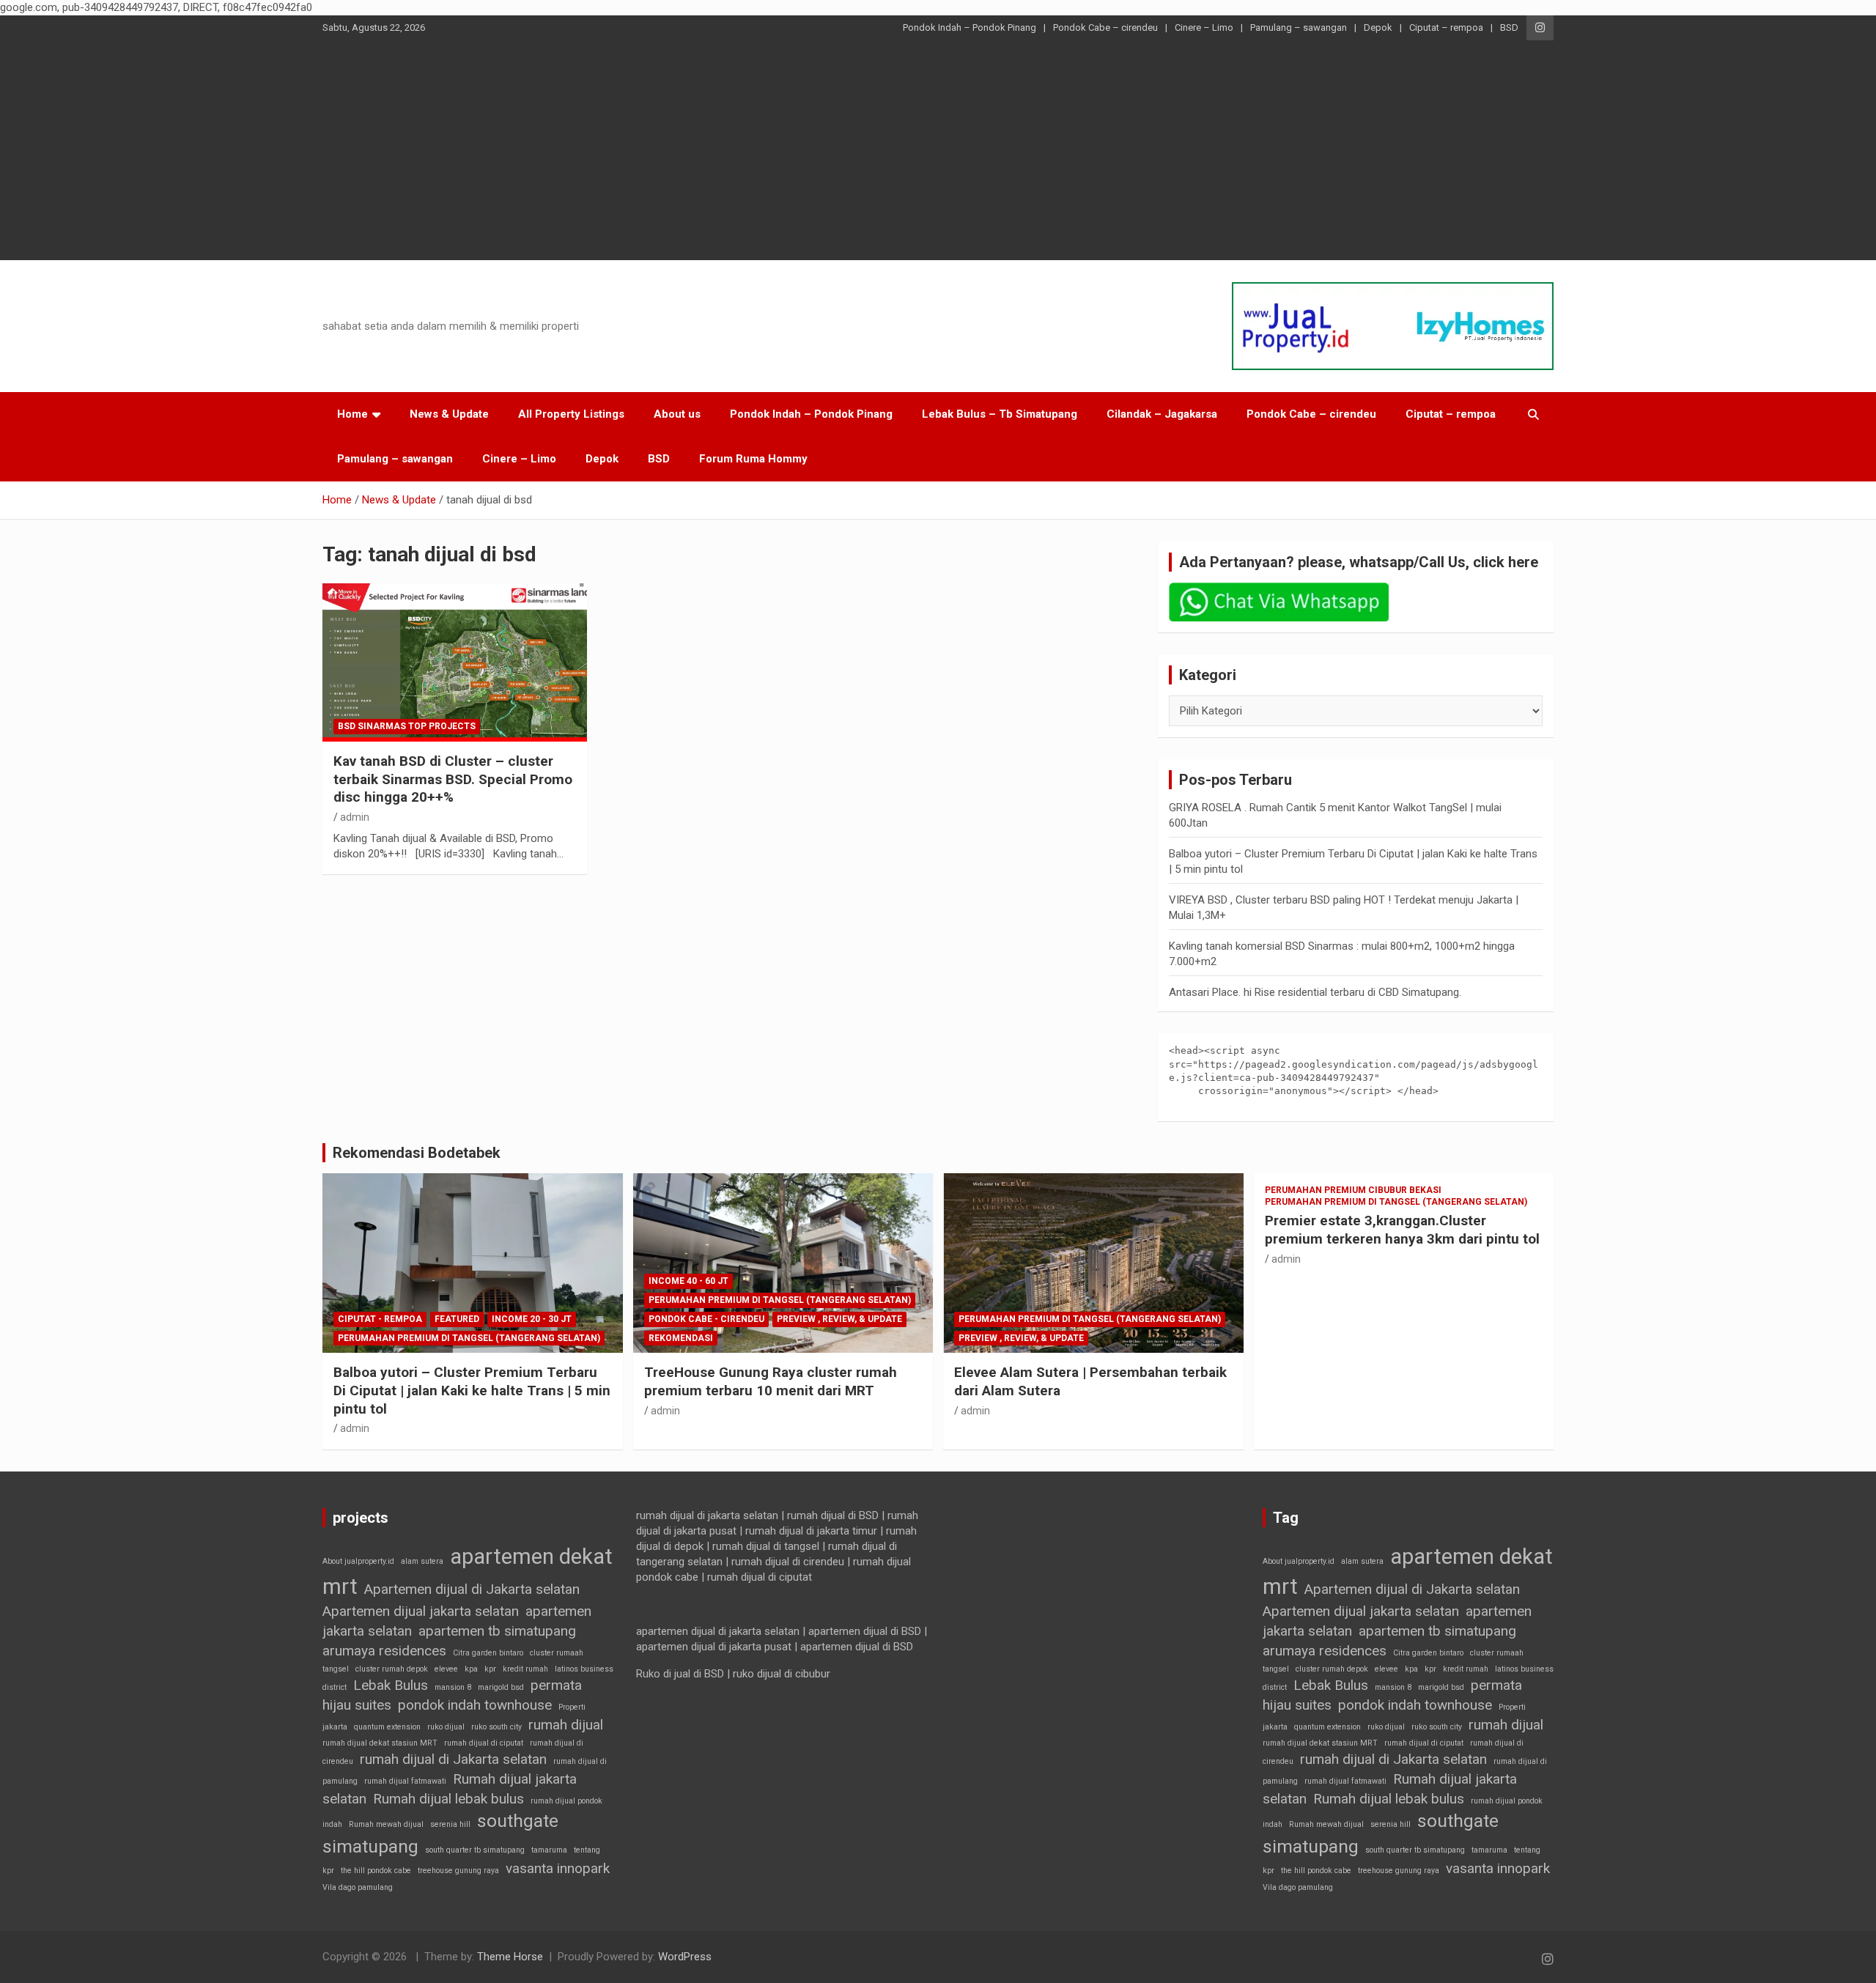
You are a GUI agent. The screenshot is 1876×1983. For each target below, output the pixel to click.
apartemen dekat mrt (468, 1572)
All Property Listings (571, 414)
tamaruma (549, 1850)
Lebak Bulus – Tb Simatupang (1000, 414)
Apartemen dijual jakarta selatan (421, 1611)
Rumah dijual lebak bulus (448, 1799)
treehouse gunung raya (458, 1871)
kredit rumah (525, 1669)
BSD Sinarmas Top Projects (407, 726)
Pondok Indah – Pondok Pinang (970, 27)
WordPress (685, 1957)
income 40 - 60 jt (688, 1281)
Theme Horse (510, 1957)
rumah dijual (566, 1725)
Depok (1378, 27)
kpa (471, 1669)
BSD (1509, 27)
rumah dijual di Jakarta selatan (453, 1759)
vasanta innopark (558, 1868)
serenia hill (450, 1824)
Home (352, 414)
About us (677, 414)
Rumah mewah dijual (386, 1824)
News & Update (449, 414)
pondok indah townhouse (475, 1705)
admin (355, 817)
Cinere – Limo (1204, 27)
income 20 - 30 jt (532, 1319)
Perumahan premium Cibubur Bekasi (1353, 1190)
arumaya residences (384, 1651)
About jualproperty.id (358, 1561)
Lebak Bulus (391, 1685)
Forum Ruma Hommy (753, 459)
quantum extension (387, 1727)
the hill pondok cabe (376, 1871)
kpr (490, 1669)
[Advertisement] (938, 150)
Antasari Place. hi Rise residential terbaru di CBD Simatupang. (1315, 992)
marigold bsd (501, 1687)
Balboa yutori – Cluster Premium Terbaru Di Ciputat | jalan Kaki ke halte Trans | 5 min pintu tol (472, 1390)
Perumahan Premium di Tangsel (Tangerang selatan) (469, 1338)
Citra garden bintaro (488, 1653)
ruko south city (496, 1727)
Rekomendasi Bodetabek (417, 1153)
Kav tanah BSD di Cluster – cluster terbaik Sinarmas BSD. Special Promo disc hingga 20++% (453, 779)
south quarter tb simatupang (475, 1850)
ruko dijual (446, 1727)
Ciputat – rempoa (1446, 27)
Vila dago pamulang (358, 1887)
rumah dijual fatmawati (405, 1781)
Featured (457, 1319)
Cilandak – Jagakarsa (1162, 414)
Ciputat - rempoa (380, 1319)
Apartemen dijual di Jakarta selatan (472, 1589)
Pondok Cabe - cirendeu (706, 1319)
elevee (446, 1669)
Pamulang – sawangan (1299, 27)
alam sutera (422, 1561)
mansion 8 (453, 1687)
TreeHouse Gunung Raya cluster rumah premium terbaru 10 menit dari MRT (771, 1381)
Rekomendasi (681, 1338)
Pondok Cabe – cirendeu (1105, 27)
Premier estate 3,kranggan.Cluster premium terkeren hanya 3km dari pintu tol (1402, 1230)
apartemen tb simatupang (497, 1631)
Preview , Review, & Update (839, 1319)
